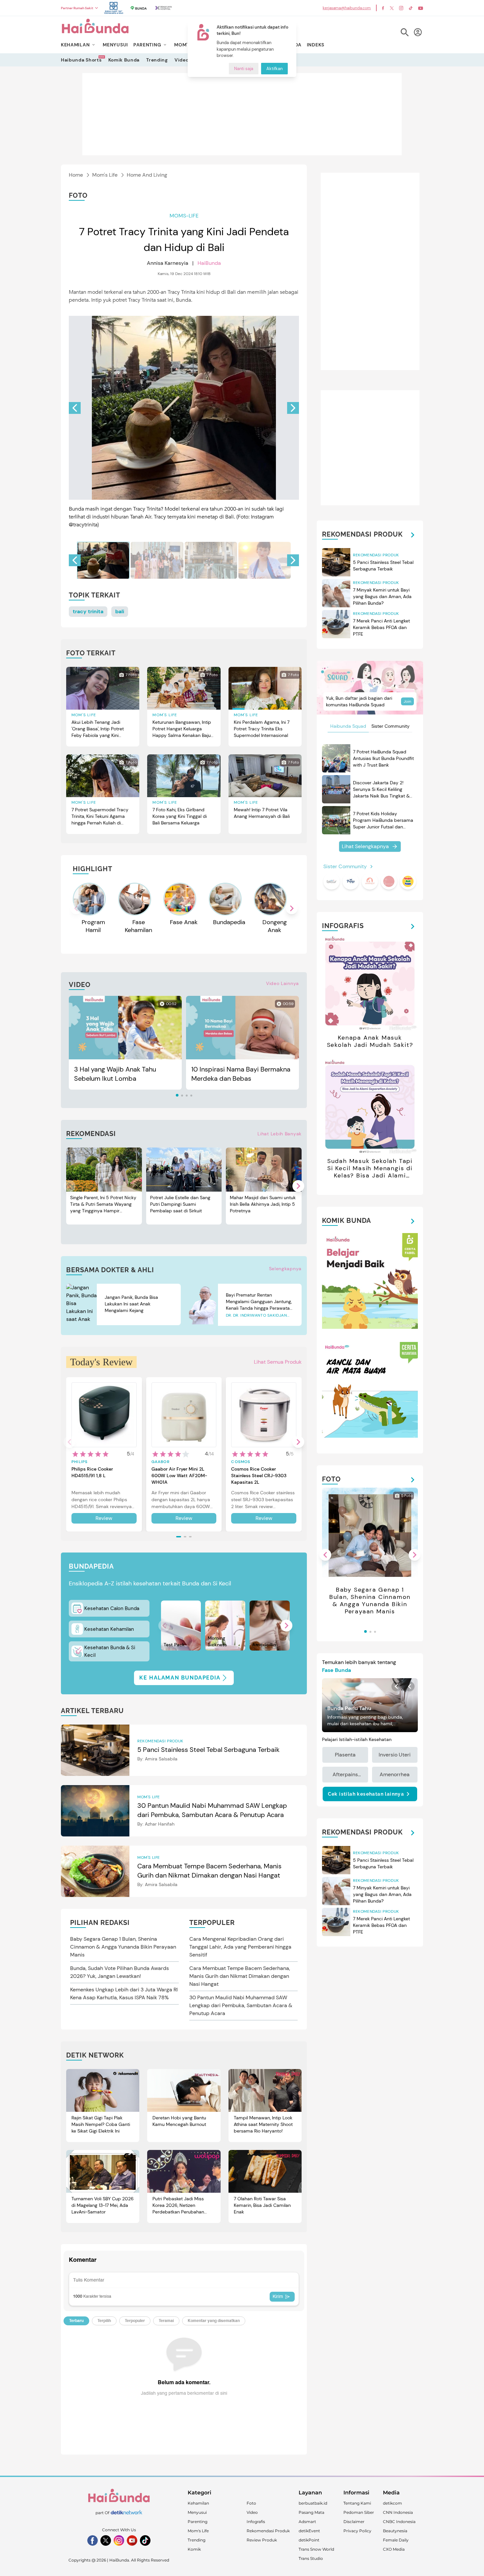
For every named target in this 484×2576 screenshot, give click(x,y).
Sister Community (390, 726)
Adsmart (307, 2522)
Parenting (198, 2522)
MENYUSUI (115, 45)
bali (120, 611)
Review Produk (262, 2540)
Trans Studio (311, 2558)
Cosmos (241, 1462)
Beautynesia (395, 2531)
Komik (194, 2549)
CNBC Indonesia (399, 2522)
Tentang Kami (357, 2503)
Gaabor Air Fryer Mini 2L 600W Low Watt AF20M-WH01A (179, 1476)
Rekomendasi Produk (268, 2531)
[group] (103, 560)
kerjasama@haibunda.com (347, 8)
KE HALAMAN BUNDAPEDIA (180, 1678)
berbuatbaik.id (313, 2503)
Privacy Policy (357, 2531)
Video (182, 60)
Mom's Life (105, 175)
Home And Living (147, 175)
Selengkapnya (285, 1269)
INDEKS (316, 45)
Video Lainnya (282, 983)
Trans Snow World (316, 2549)
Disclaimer (354, 2522)
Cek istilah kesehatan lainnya (366, 1794)
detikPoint (309, 2540)
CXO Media (394, 2549)
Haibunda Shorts (81, 60)
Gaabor (161, 1462)
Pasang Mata (311, 2512)
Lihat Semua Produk (278, 1362)
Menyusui (197, 2512)
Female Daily (396, 2540)
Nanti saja (244, 69)
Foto (251, 2503)
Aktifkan (274, 69)
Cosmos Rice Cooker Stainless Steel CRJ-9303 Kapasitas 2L (259, 1476)
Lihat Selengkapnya (365, 846)
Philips (80, 1462)
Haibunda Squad (348, 726)
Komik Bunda (124, 60)
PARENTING (147, 45)
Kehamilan (198, 2503)
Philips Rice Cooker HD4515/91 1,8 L (92, 1472)
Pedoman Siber (359, 2512)
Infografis (256, 2522)
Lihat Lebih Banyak (280, 1134)
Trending (157, 60)
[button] (293, 408)
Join (407, 701)
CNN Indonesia (398, 2512)
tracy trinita (88, 611)
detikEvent (309, 2531)
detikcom (392, 2503)
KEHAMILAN (75, 45)
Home (76, 175)
